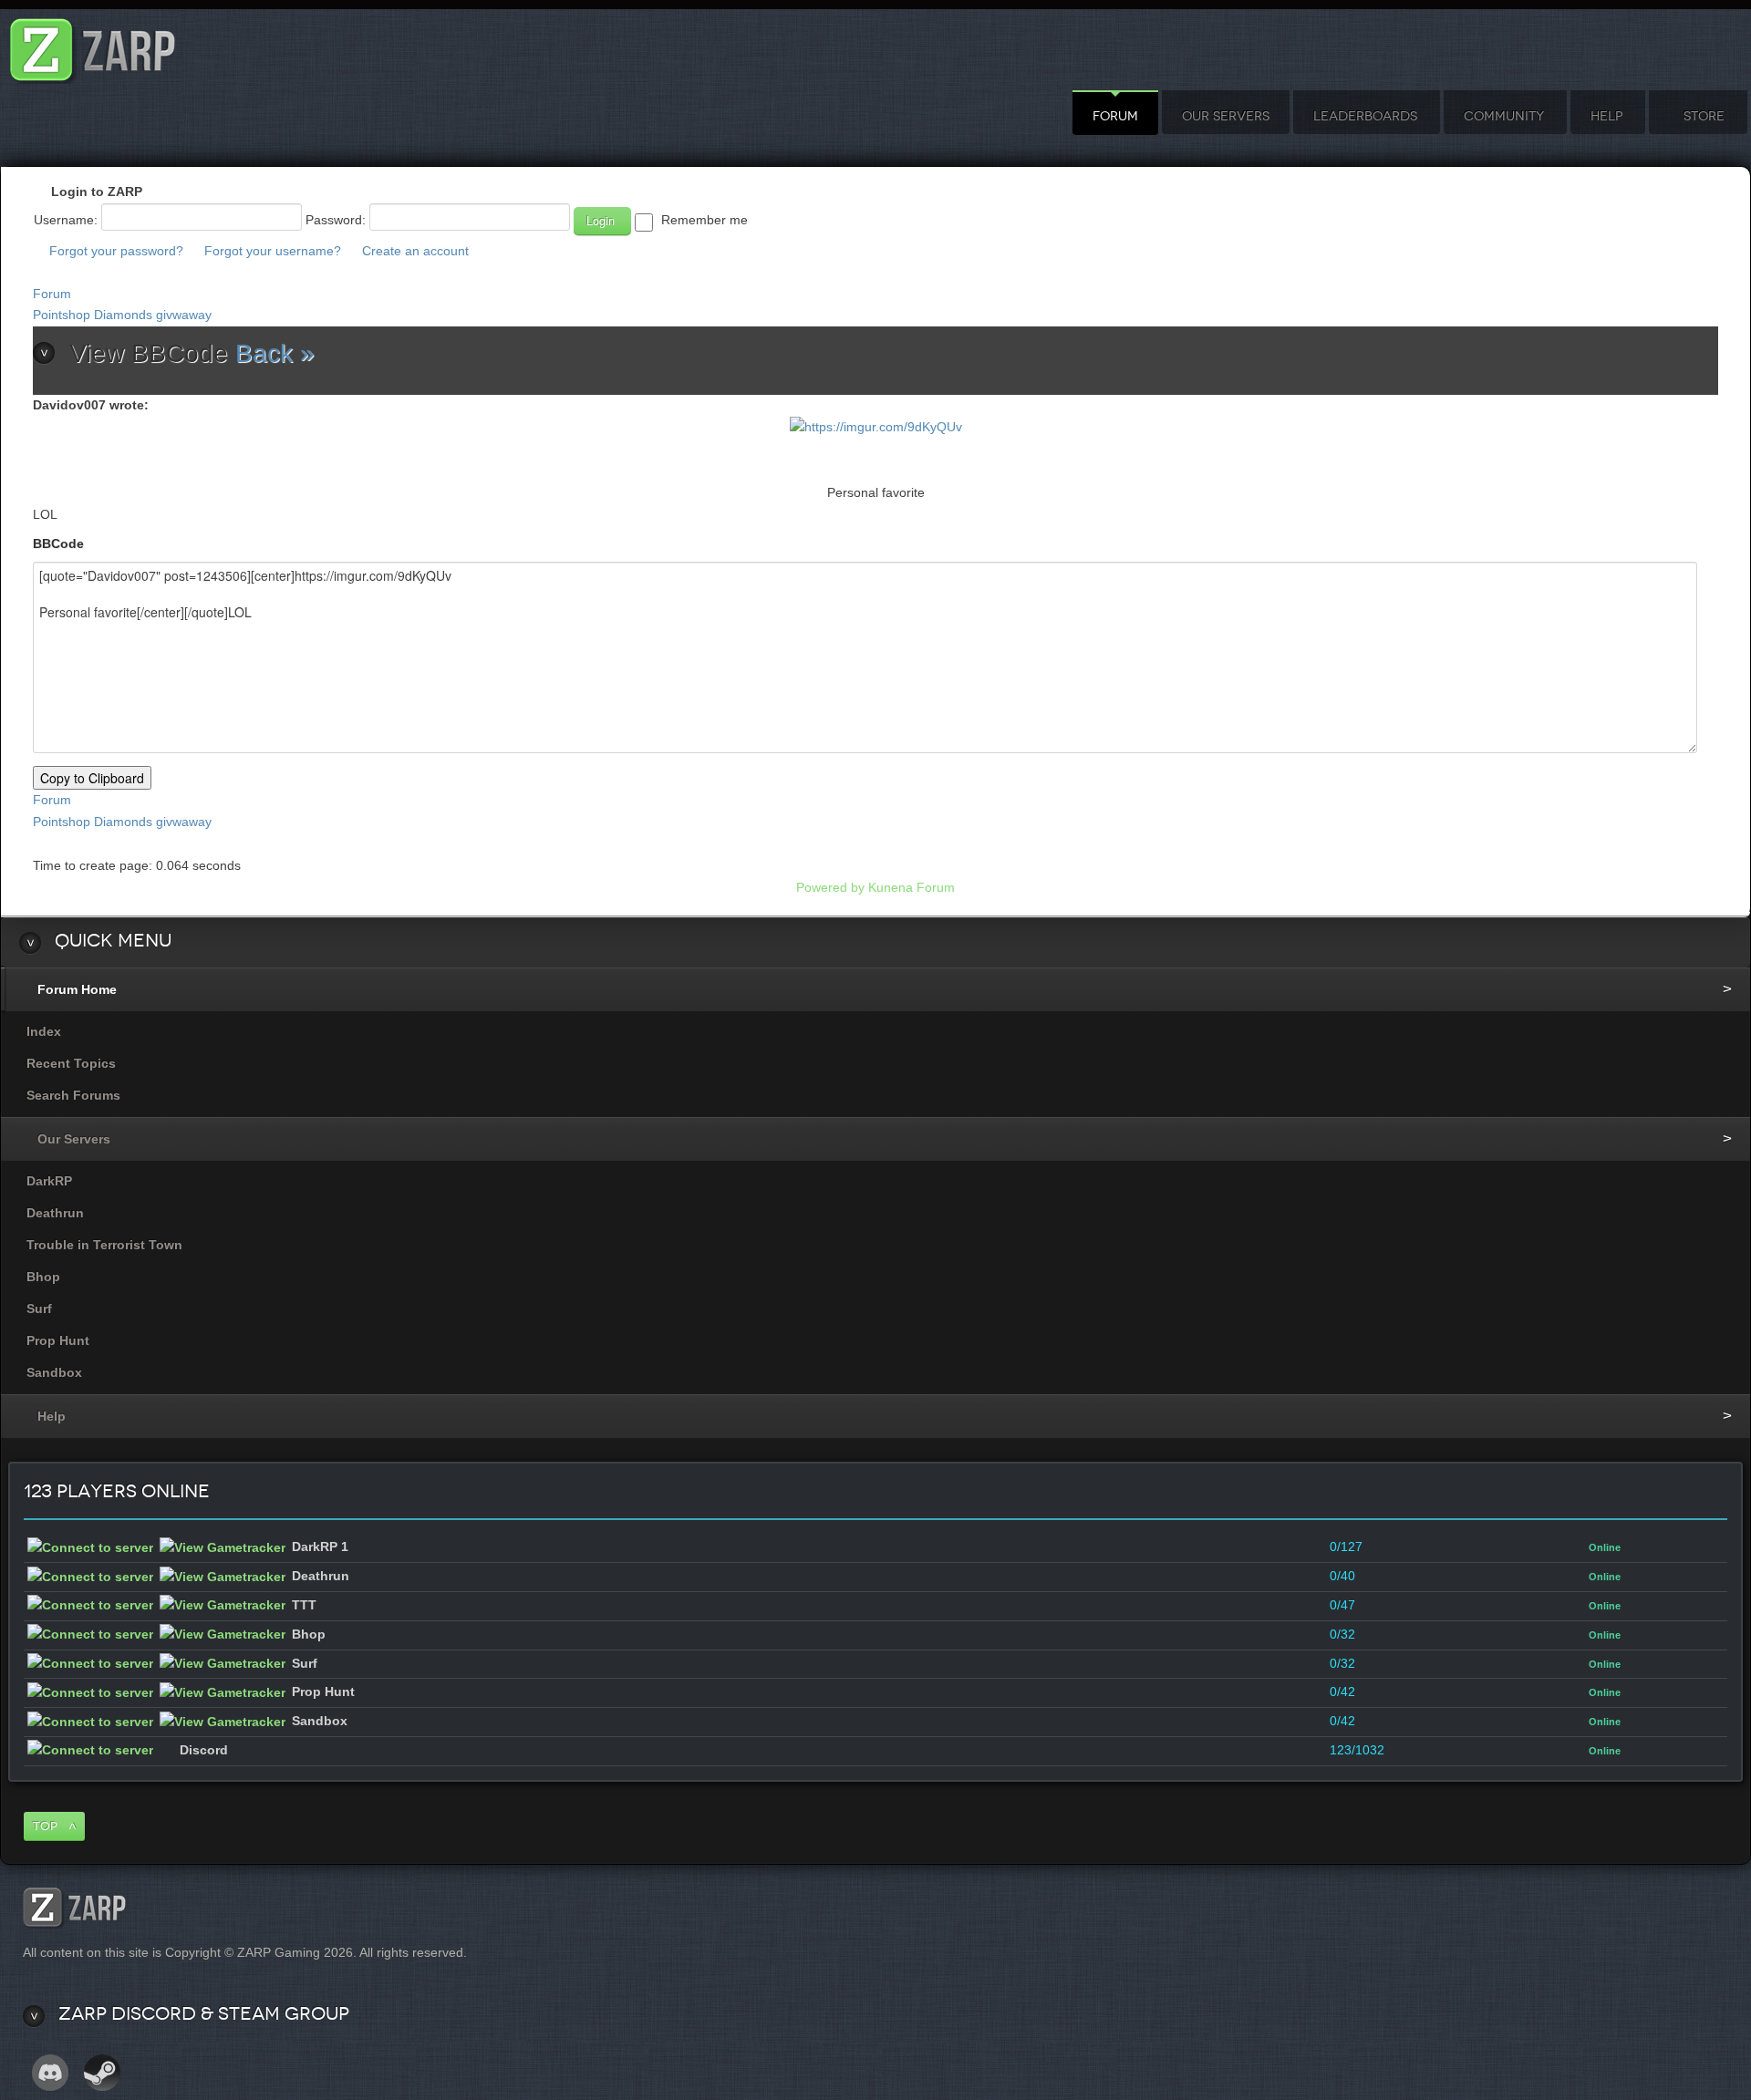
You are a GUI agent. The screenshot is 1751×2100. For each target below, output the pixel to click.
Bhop (43, 1277)
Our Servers (1226, 116)
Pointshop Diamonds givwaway (122, 315)
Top (45, 1826)
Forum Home (77, 989)
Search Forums (73, 1095)
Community (1504, 116)
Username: (66, 220)
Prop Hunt (58, 1340)
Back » (275, 353)
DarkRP (49, 1181)
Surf (39, 1309)
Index (44, 1031)
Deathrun (55, 1213)
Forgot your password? (116, 251)
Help (1606, 116)
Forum (1115, 116)
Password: (336, 220)
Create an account (415, 251)
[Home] (93, 45)
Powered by (830, 887)
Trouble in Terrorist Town (104, 1245)
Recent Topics (71, 1063)
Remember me (705, 220)
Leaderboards (1365, 116)
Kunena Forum (912, 887)
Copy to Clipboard (92, 778)
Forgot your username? (273, 251)
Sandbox (54, 1372)
